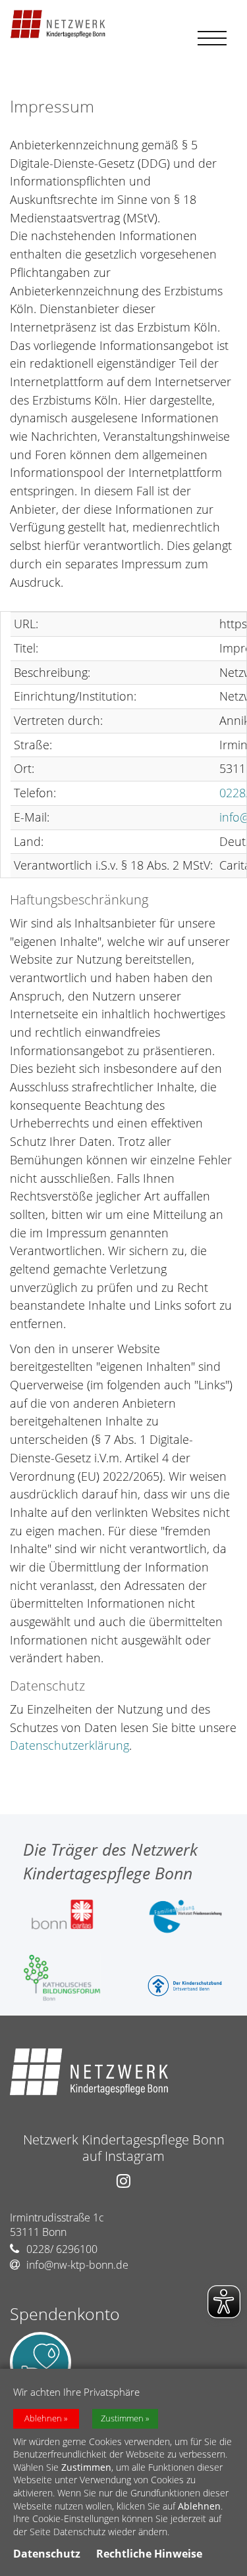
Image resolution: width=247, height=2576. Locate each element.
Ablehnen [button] (43, 2418)
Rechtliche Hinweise (149, 2554)
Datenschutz (47, 2554)
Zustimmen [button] (122, 2418)
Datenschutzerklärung (69, 1745)
